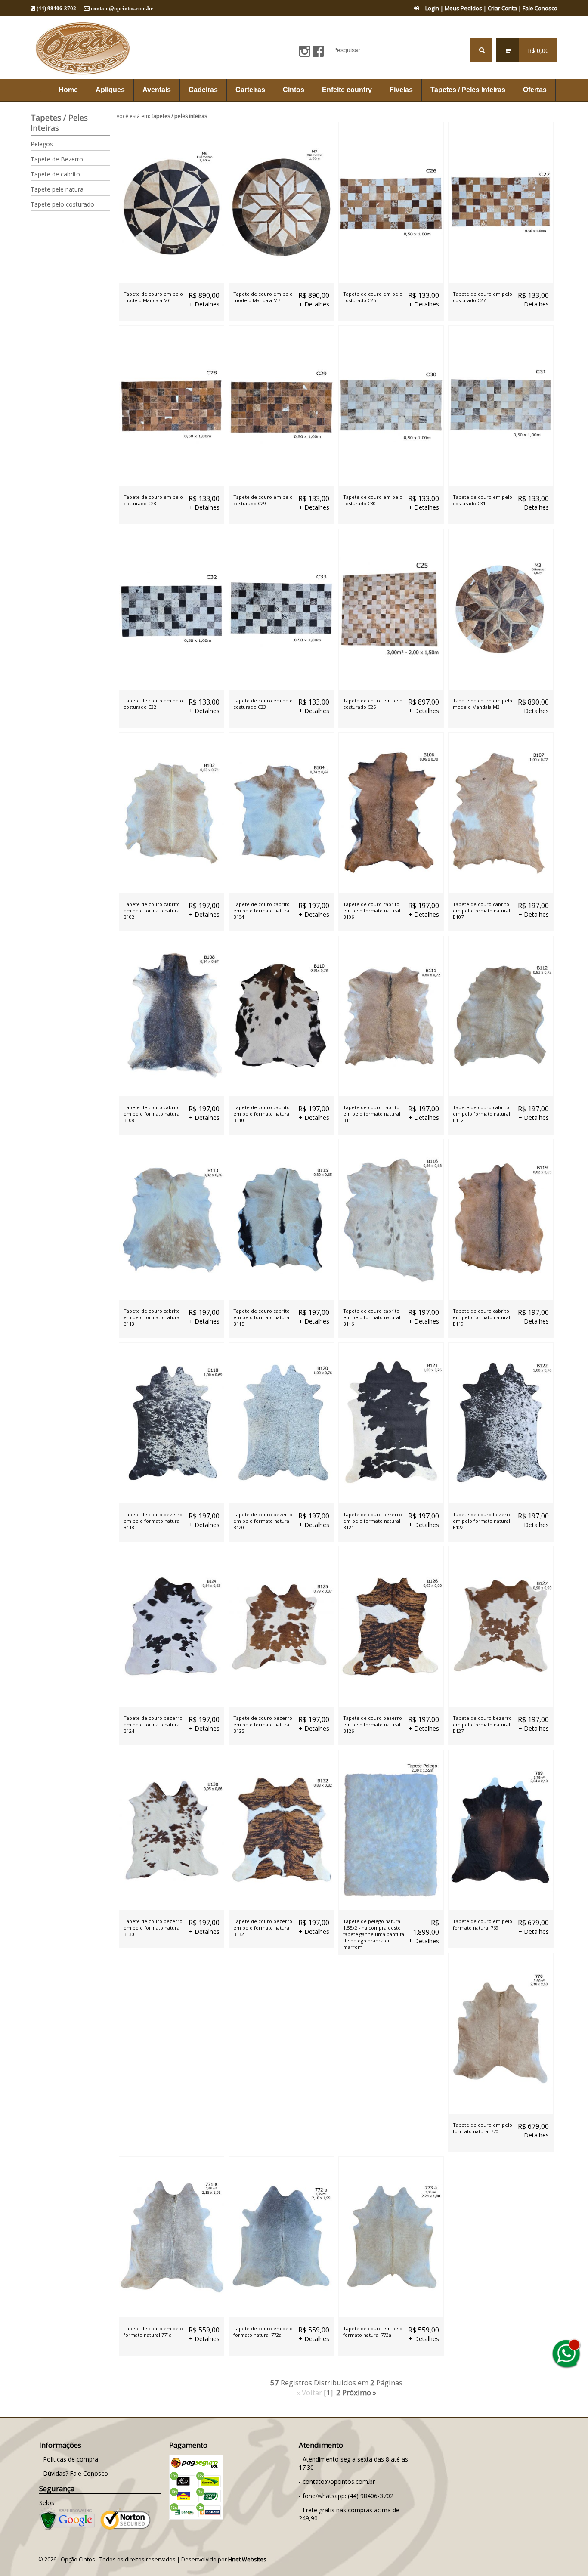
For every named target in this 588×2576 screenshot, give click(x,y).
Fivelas (401, 90)
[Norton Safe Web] (125, 2528)
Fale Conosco (540, 8)
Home (68, 90)
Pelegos (42, 144)
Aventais (157, 90)
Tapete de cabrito (55, 174)
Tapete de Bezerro (57, 159)
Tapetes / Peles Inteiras (468, 90)
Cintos (294, 90)
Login (432, 8)
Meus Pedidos (463, 8)
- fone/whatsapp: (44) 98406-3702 (346, 2496)
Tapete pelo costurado (62, 204)
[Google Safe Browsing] (67, 2528)
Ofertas (535, 90)
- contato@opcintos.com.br (337, 2482)
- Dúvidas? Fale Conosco (74, 2473)
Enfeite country (347, 90)
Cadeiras (203, 90)
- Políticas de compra (69, 2459)
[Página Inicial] (82, 76)
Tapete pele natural (58, 189)
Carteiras (250, 90)
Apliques (110, 90)
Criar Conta (502, 8)
